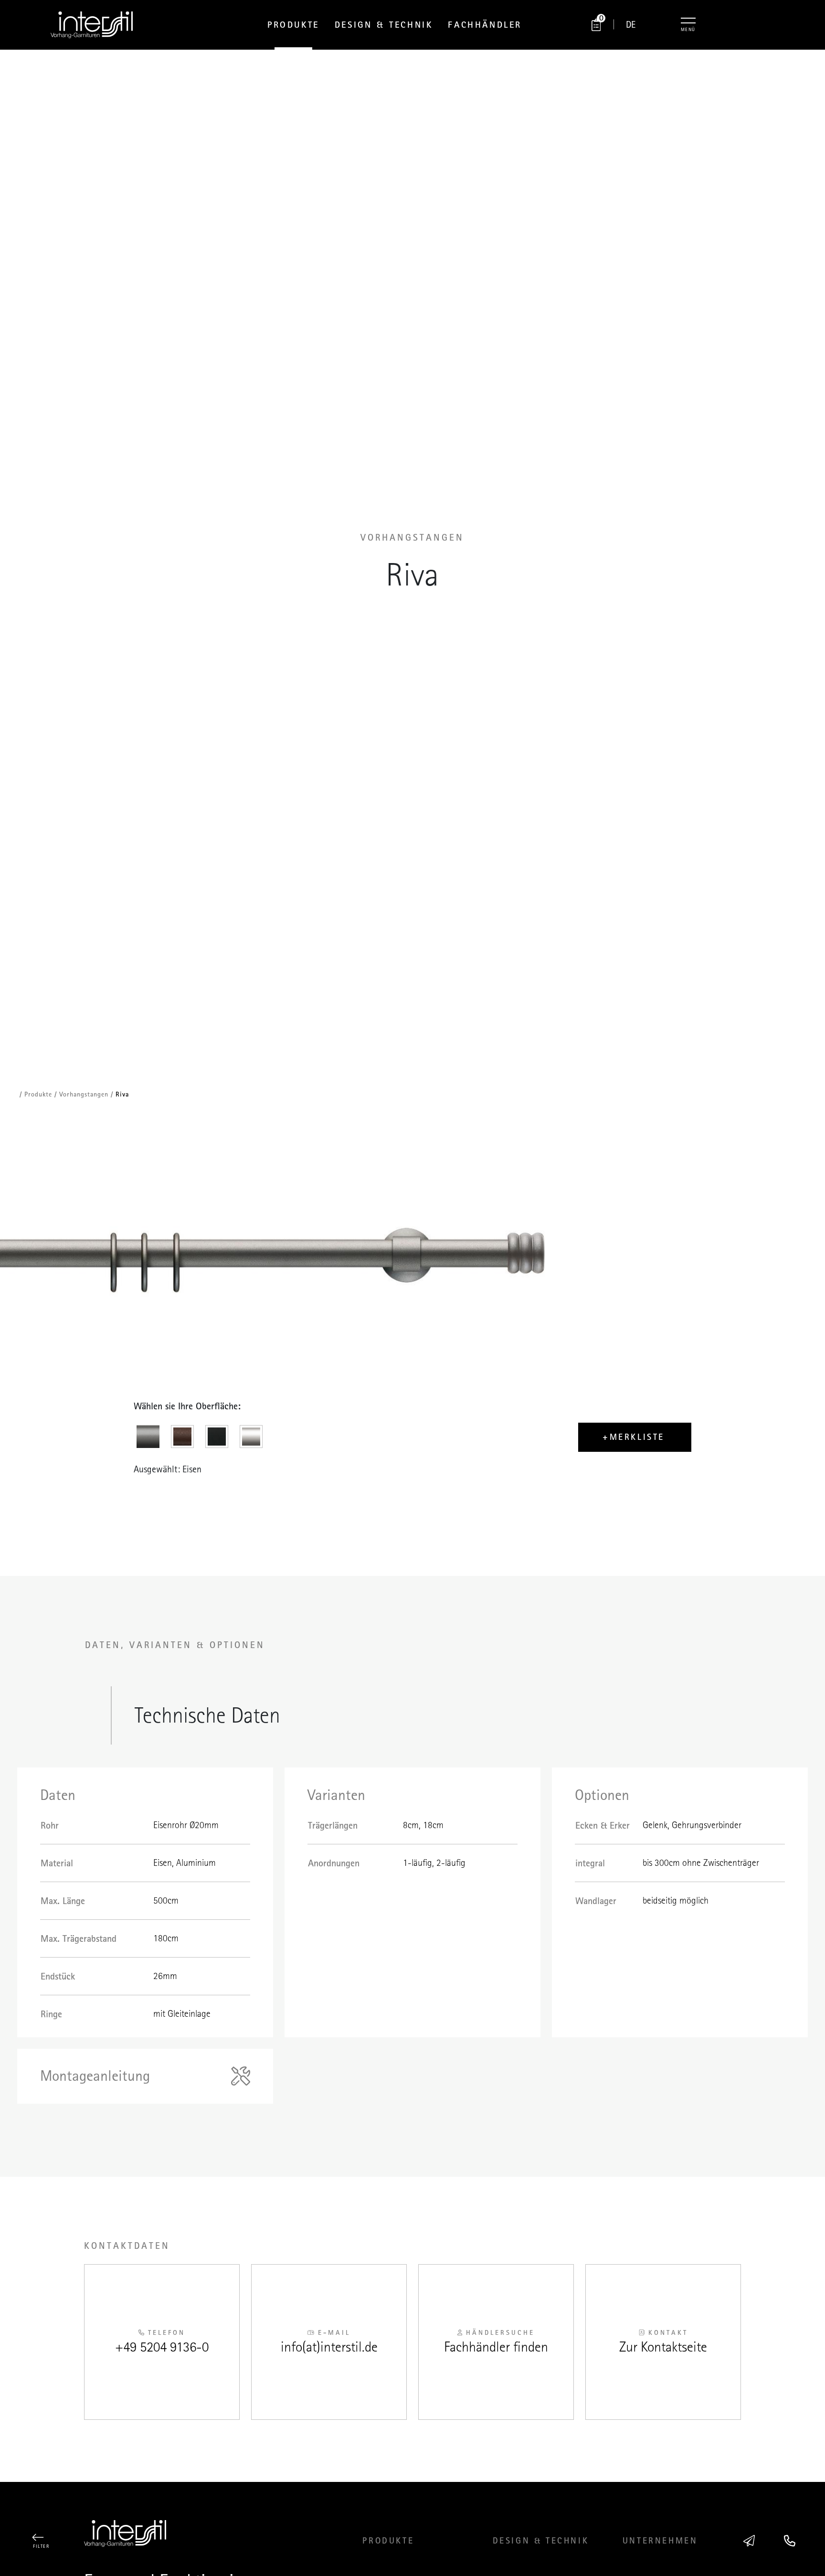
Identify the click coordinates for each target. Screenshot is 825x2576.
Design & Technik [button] (384, 25)
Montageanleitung (95, 2076)
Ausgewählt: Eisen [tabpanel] (168, 1469)
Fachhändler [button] (485, 25)
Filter (41, 2546)
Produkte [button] (293, 25)
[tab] (151, 1439)
